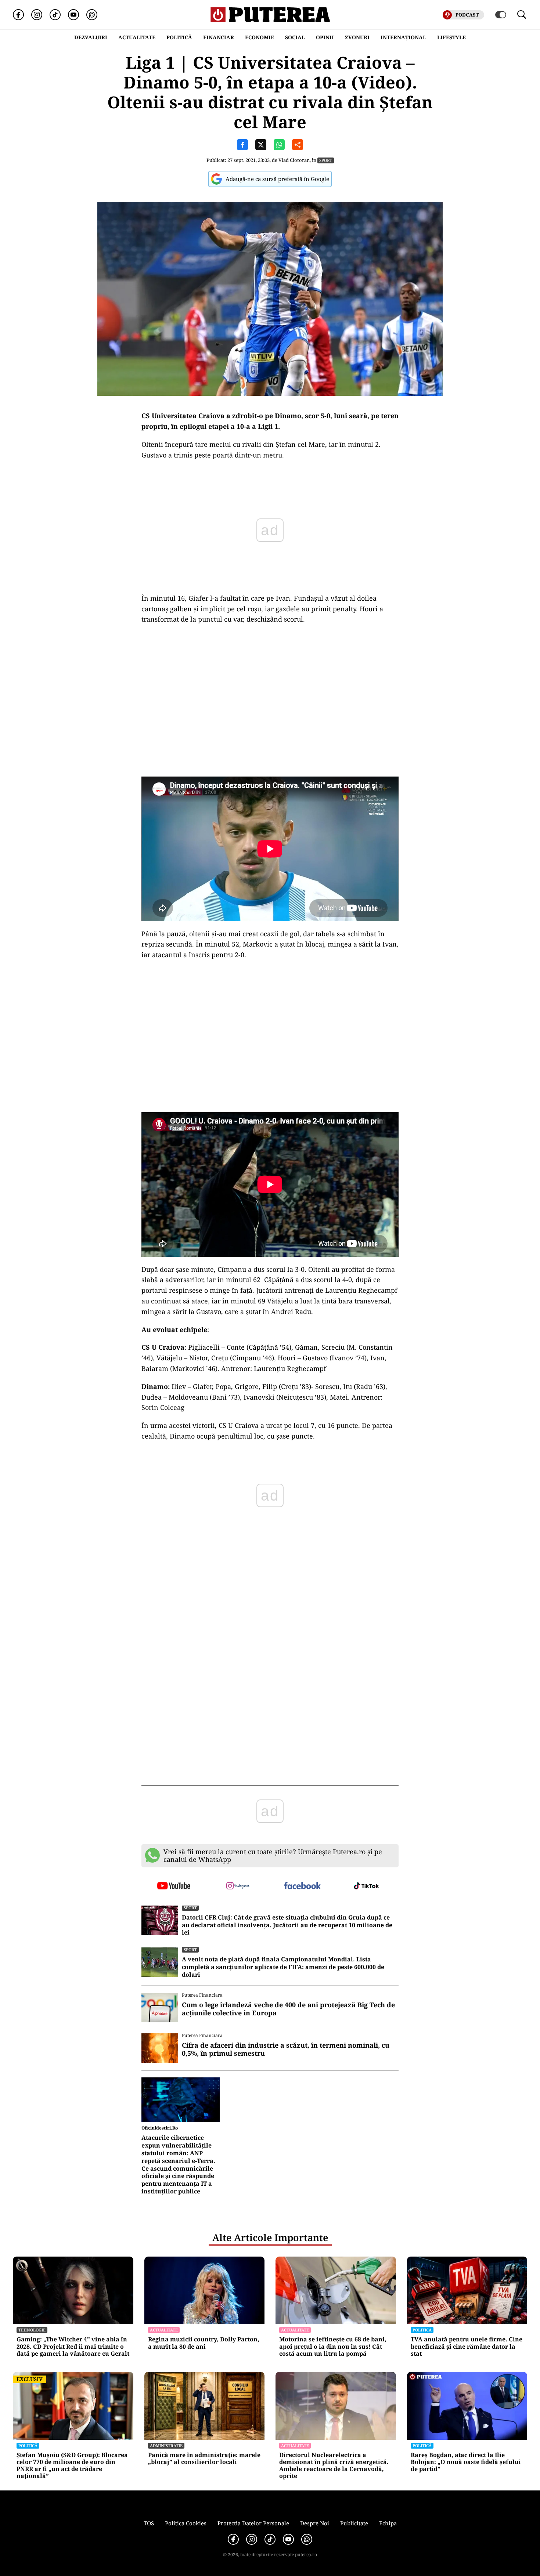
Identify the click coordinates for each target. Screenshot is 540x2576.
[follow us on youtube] (174, 1886)
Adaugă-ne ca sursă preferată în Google (277, 179)
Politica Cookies (186, 2523)
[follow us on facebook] (302, 1886)
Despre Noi (315, 2523)
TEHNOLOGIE (32, 2330)
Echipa (388, 2523)
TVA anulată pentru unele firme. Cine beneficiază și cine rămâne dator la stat (467, 2347)
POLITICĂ (179, 37)
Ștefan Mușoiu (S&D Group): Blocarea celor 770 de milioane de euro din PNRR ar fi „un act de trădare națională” (72, 2466)
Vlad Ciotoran (294, 160)
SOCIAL (295, 37)
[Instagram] (37, 15)
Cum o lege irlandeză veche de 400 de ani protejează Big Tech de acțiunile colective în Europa (288, 2009)
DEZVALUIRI (91, 37)
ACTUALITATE (137, 37)
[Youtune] (73, 15)
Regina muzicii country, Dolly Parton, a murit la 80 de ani (204, 2343)
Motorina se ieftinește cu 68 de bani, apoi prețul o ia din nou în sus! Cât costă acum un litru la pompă (333, 2347)
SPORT (326, 160)
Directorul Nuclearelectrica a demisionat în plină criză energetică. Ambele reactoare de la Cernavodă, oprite (334, 2466)
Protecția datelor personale (253, 2523)
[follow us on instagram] (238, 1886)
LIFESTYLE (451, 37)
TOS (149, 2523)
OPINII (325, 37)
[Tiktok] (55, 15)
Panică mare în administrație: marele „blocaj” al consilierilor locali (204, 2459)
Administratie (166, 2445)
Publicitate (354, 2523)
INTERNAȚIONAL (403, 37)
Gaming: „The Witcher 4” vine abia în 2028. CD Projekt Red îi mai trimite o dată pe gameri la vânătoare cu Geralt (73, 2347)
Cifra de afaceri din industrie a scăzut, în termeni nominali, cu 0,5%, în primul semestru (286, 2049)
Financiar (219, 37)
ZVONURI (357, 37)
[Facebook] (18, 15)
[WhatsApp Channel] (92, 15)
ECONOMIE (260, 37)
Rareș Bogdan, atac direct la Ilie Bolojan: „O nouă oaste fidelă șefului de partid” (466, 2462)
